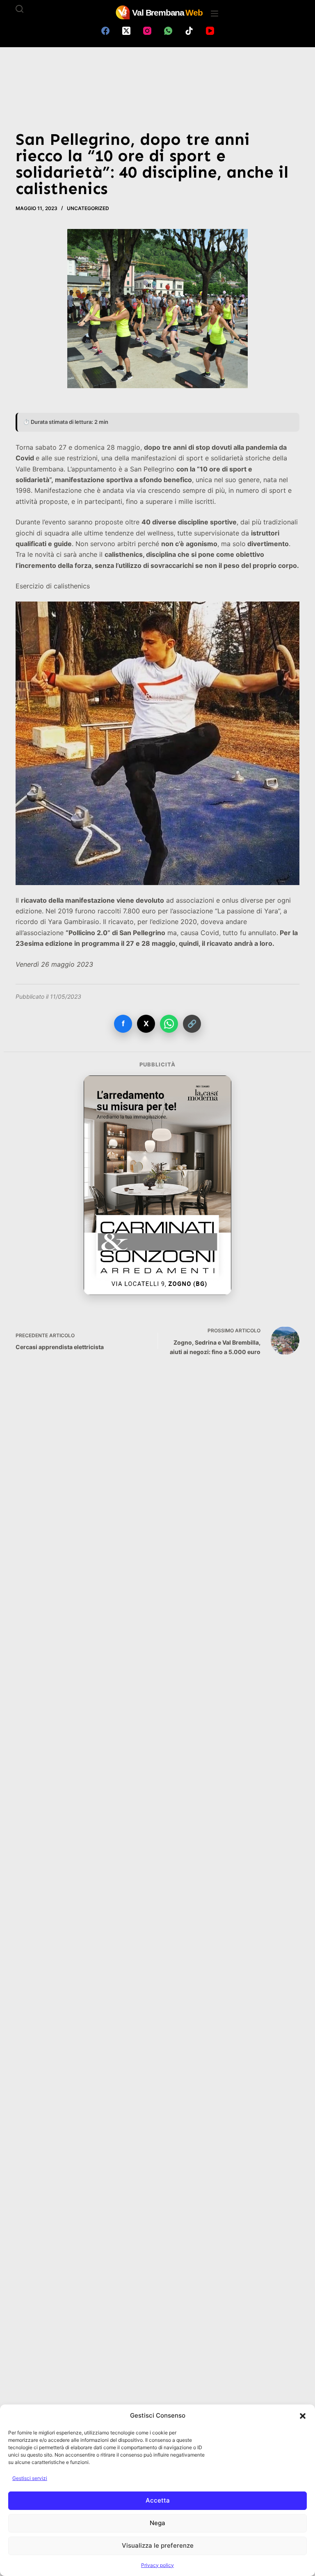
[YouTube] (210, 31)
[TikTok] (189, 31)
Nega (157, 2523)
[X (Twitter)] (126, 31)
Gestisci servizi (30, 2478)
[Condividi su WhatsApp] (169, 1024)
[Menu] (215, 14)
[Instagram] (147, 31)
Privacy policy (157, 2565)
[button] (303, 2416)
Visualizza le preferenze (158, 2545)
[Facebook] (105, 31)
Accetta (158, 2500)
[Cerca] (19, 9)
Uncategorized (88, 208)
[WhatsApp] (168, 31)
